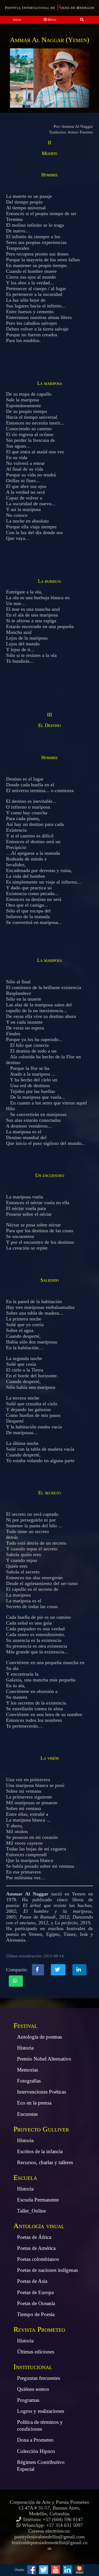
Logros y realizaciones (41, 2411)
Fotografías (29, 2081)
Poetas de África (34, 2237)
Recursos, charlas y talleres (45, 2162)
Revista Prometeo (39, 2329)
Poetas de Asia (32, 2281)
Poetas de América (36, 2248)
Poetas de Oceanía (36, 2303)
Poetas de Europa (35, 2292)
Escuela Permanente (38, 2200)
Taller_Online (31, 2211)
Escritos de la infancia (40, 2151)
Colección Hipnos (36, 2451)
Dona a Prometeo (35, 2440)
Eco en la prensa (34, 2103)
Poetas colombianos (38, 2259)
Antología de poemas (39, 2037)
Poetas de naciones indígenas (47, 2270)
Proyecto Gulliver (41, 2129)
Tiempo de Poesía (36, 2314)
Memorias (28, 2070)
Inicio (17, 20)
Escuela (25, 2177)
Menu (52, 20)
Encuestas (27, 2114)
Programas (28, 2400)
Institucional (33, 2367)
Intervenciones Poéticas (42, 2092)
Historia (25, 2048)
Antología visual (39, 2226)
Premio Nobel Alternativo (44, 2059)
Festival (25, 2026)
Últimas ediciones (36, 2352)
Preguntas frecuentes (38, 2378)
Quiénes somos (33, 2389)
